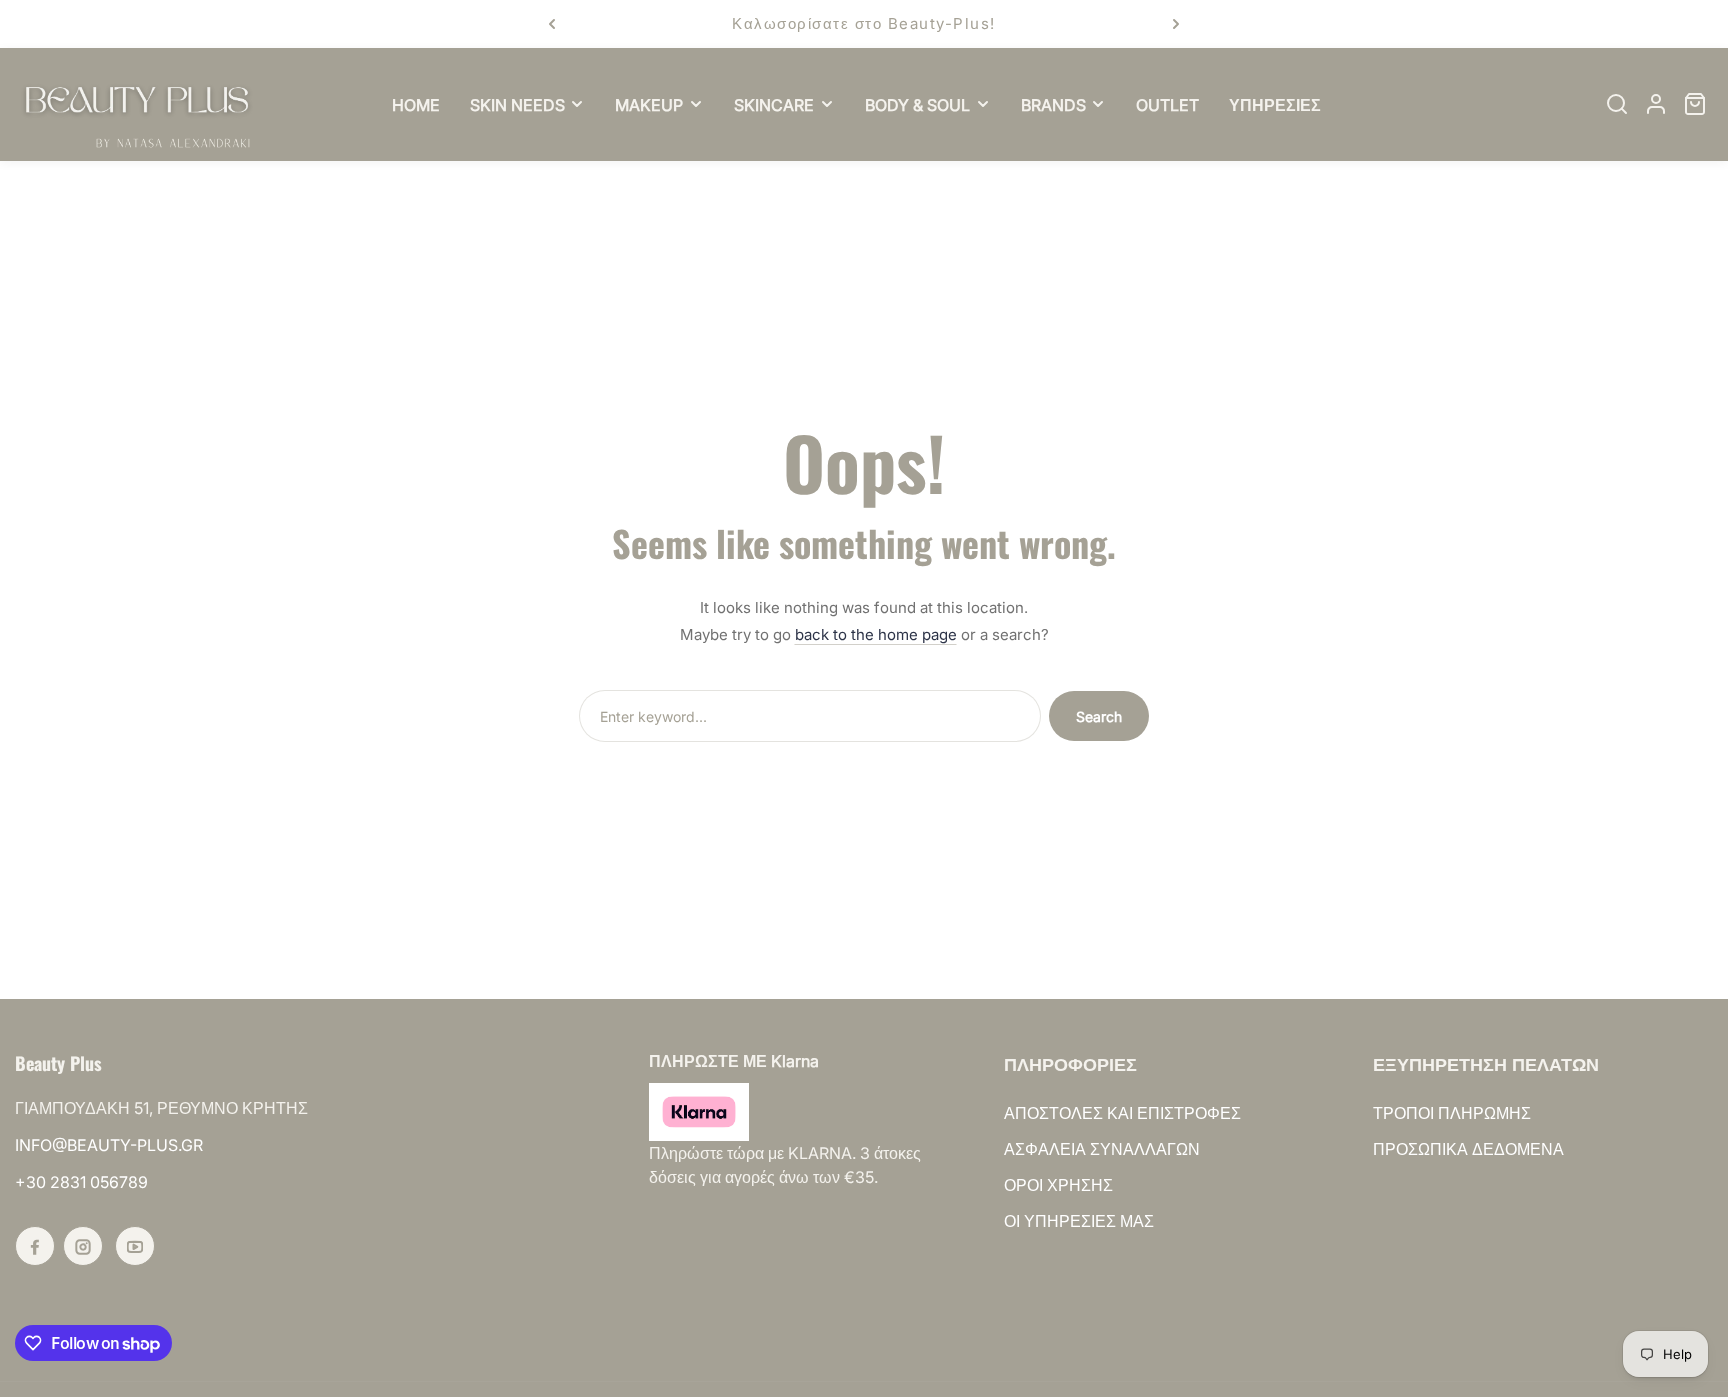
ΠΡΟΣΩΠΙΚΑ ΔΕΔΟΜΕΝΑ (1468, 1149)
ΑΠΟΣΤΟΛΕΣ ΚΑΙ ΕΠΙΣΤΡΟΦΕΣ (1122, 1113)
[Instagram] (83, 1246)
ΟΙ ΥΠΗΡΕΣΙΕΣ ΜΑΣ (1079, 1221)
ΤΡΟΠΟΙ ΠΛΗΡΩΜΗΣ (1452, 1113)
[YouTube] (135, 1246)
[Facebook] (35, 1246)
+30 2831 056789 (81, 1182)
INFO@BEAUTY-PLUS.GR (109, 1145)
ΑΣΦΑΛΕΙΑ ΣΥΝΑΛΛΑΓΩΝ (1102, 1149)
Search (1099, 716)
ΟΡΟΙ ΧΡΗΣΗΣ (1058, 1185)
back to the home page (876, 634)
